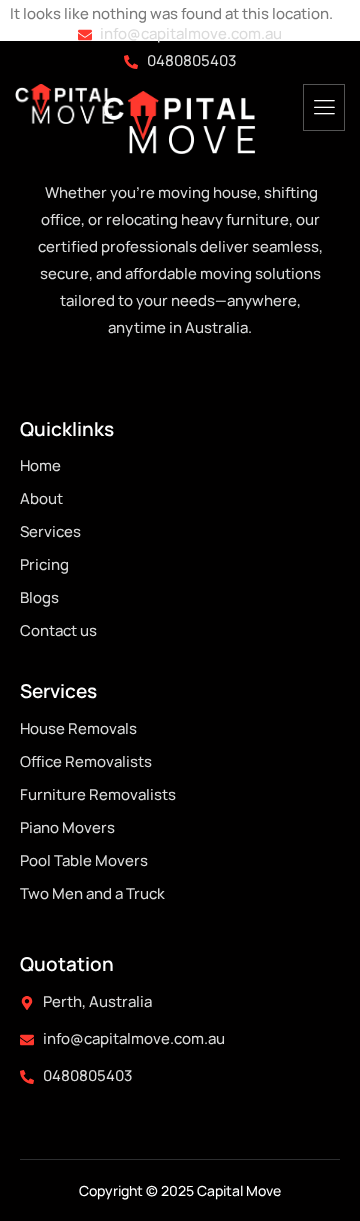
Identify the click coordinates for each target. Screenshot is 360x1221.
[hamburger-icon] (324, 107)
